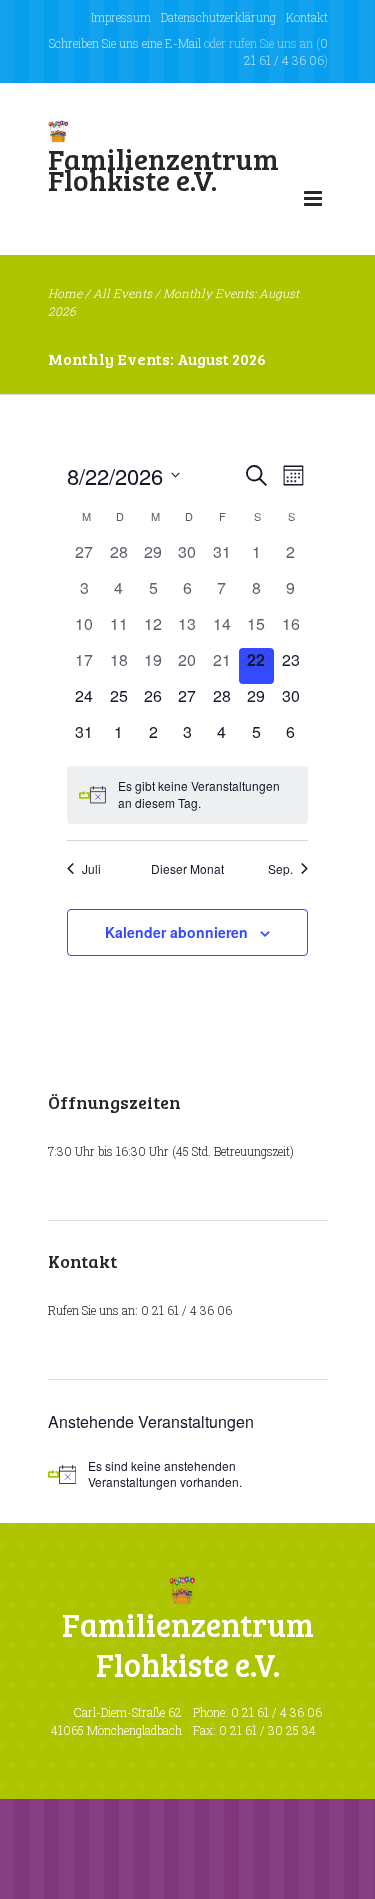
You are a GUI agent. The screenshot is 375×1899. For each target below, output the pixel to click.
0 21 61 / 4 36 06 (286, 51)
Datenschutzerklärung (218, 17)
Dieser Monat (187, 869)
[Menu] (313, 203)
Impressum (121, 17)
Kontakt (307, 17)
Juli (91, 869)
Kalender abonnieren (176, 932)
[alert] (187, 794)
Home (65, 293)
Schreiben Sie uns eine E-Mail (125, 43)
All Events (122, 293)
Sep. (280, 869)
